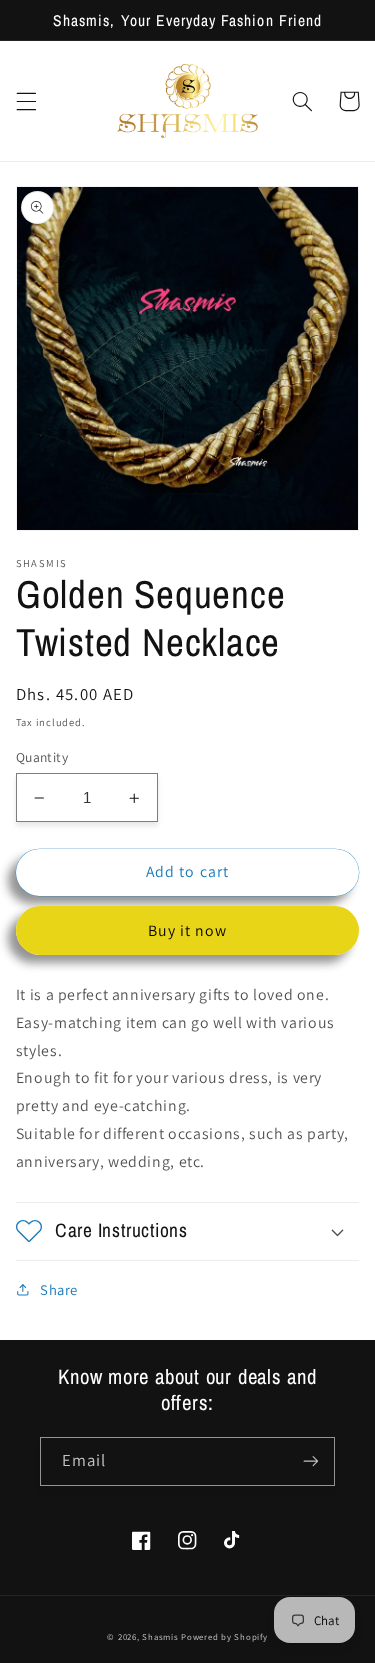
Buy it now (188, 930)
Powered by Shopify (224, 1637)
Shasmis (160, 1637)
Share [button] (59, 1289)
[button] (26, 101)
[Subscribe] (311, 1461)
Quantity (42, 757)
